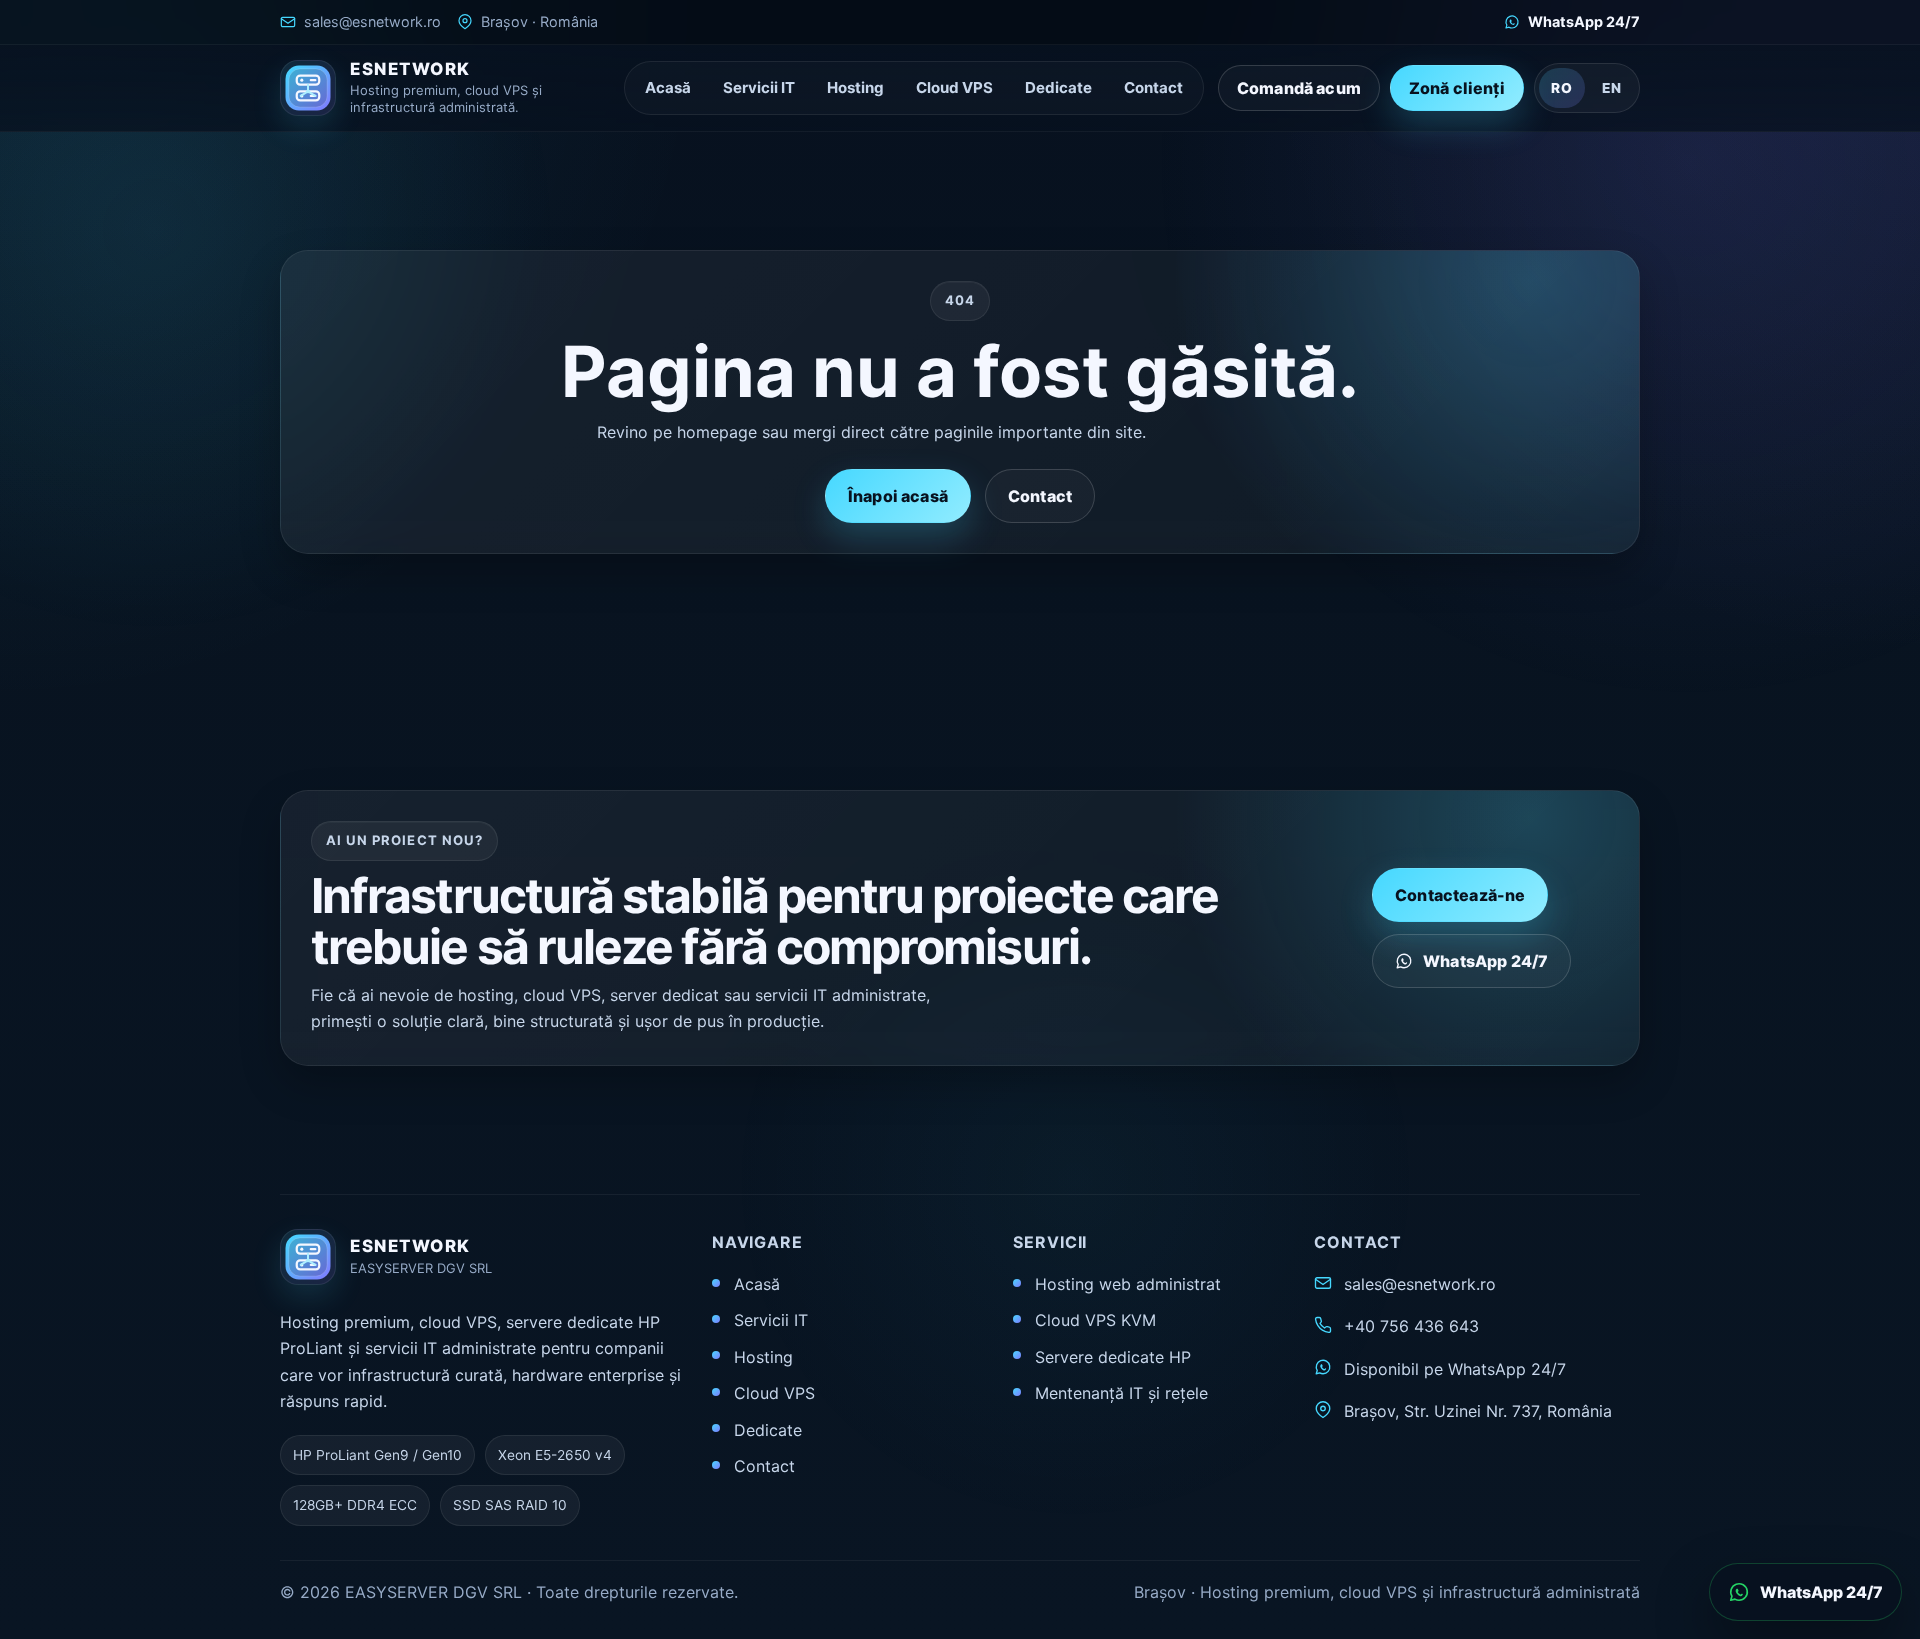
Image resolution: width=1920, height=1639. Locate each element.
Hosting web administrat (1128, 1284)
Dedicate (1058, 87)
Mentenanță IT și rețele (1121, 1393)
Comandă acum (1299, 88)
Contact (1153, 87)
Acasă (668, 87)
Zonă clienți (1457, 88)
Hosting (855, 87)
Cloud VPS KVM (1095, 1320)
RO (1562, 88)
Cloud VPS (954, 87)
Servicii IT (759, 87)
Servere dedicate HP (1113, 1357)
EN (1612, 88)
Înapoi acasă (898, 496)
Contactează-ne (1460, 895)
